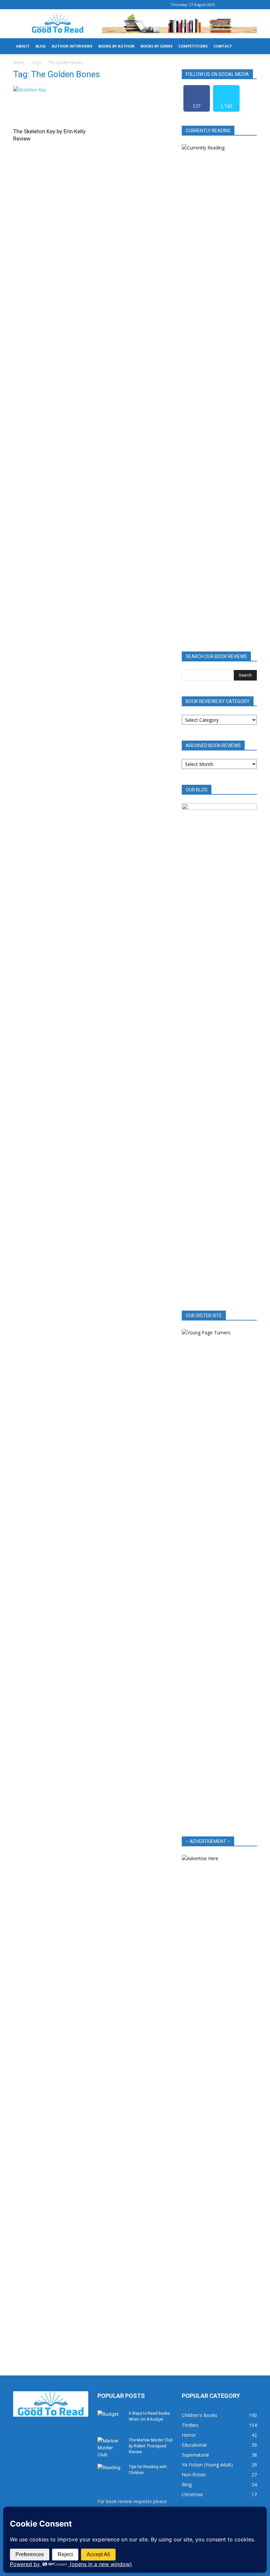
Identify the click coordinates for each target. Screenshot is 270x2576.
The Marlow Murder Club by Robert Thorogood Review (151, 2446)
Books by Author (117, 46)
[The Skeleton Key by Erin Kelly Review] (51, 105)
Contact (223, 46)
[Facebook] (230, 5)
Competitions (193, 46)
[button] (249, 46)
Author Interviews (72, 46)
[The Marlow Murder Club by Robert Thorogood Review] (111, 2448)
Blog (41, 46)
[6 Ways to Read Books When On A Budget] (111, 2420)
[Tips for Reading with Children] (111, 2473)
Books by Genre (157, 46)
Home (19, 63)
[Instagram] (241, 5)
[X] (252, 5)
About (23, 46)
